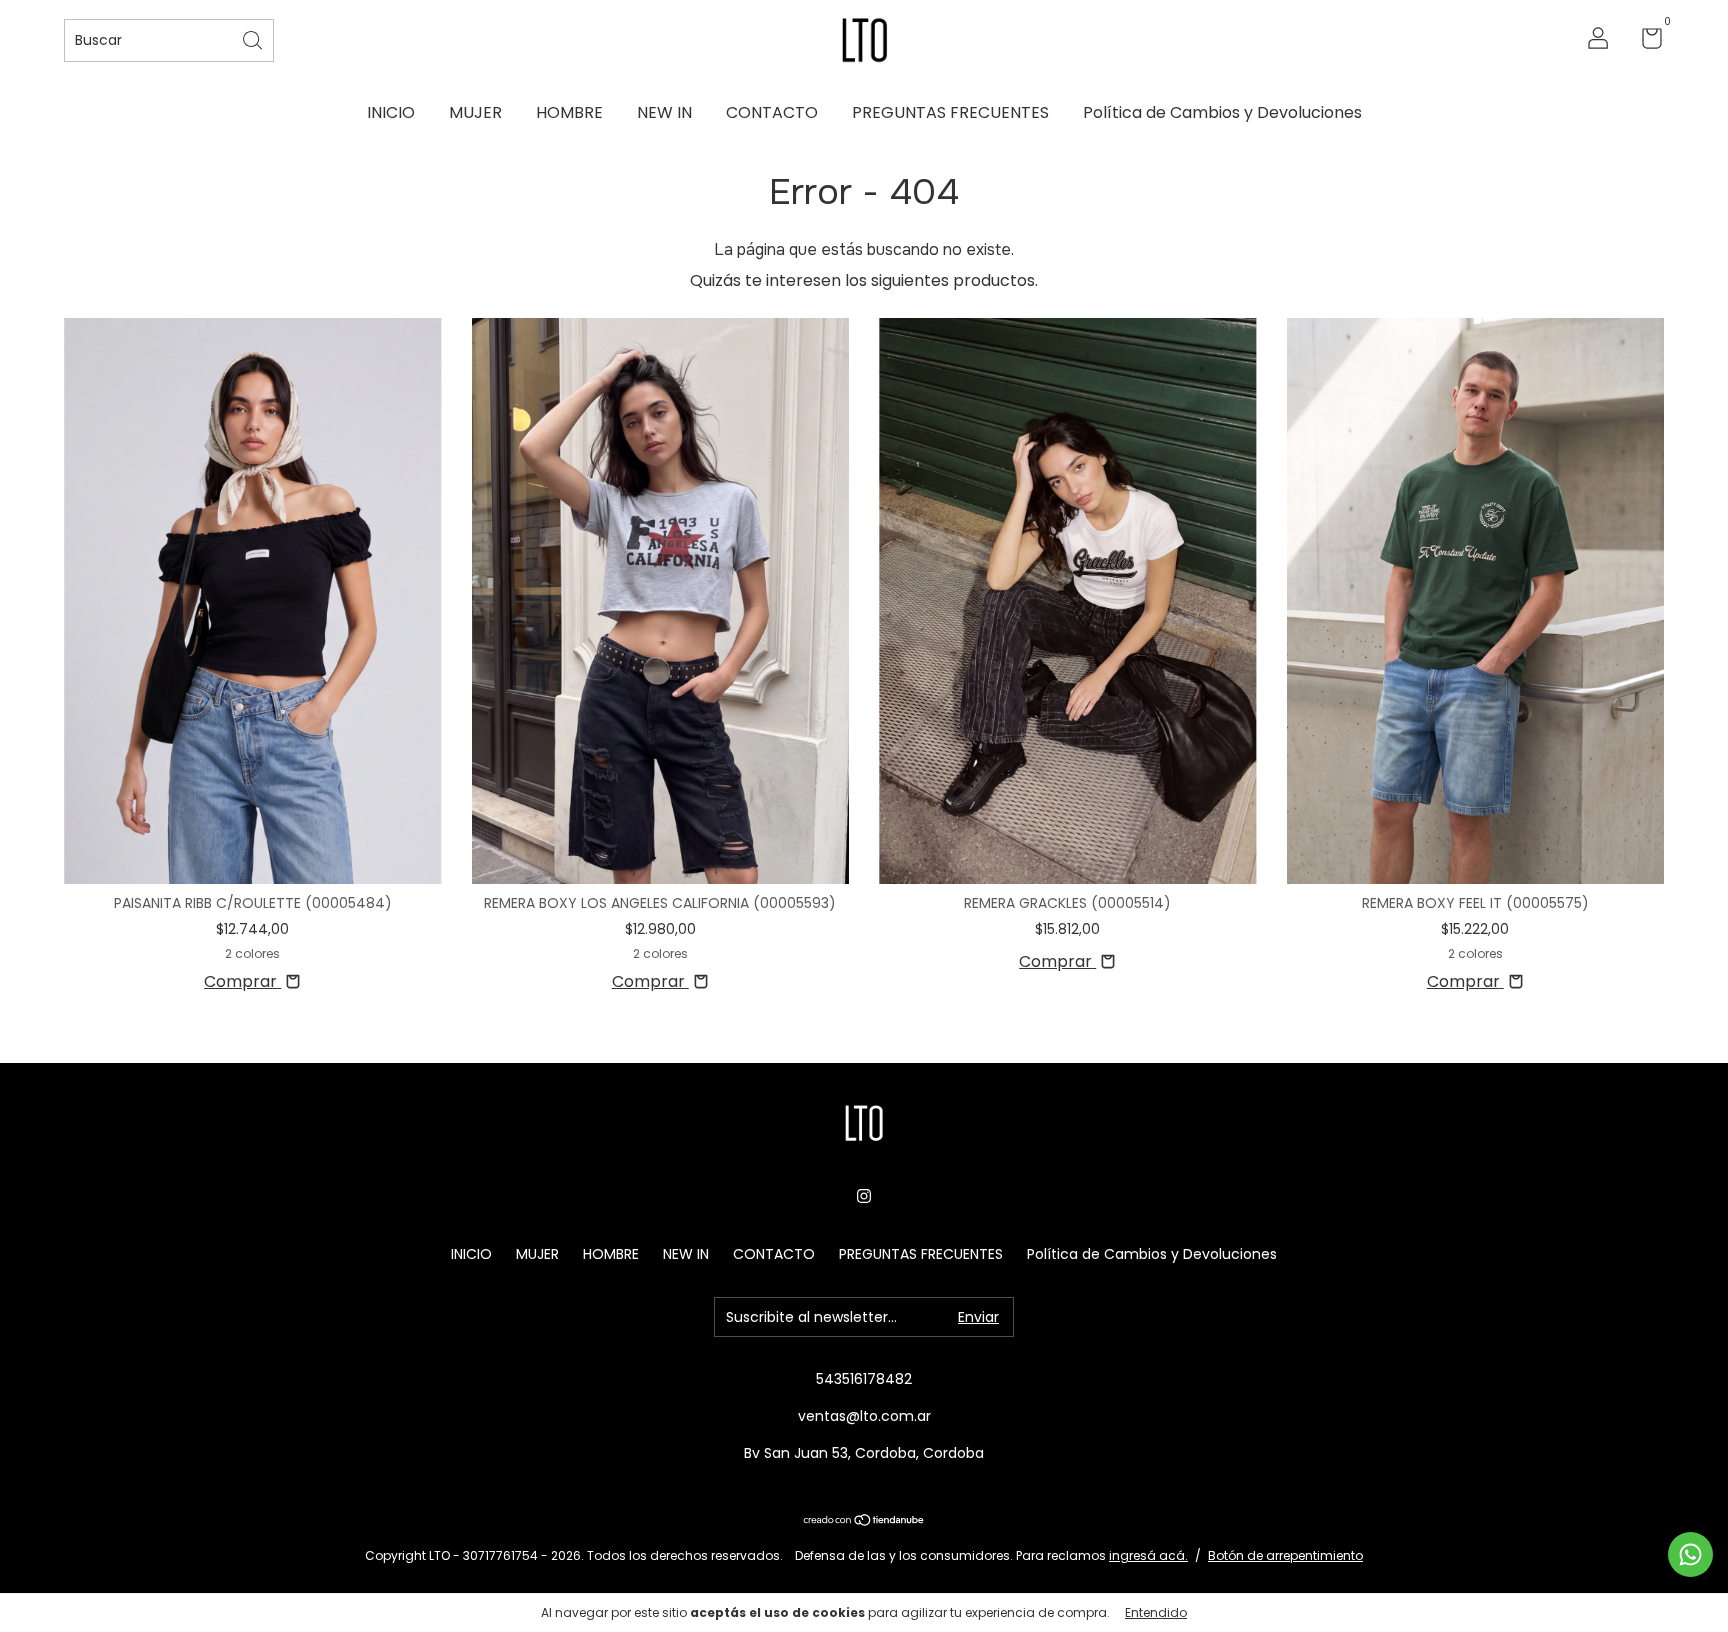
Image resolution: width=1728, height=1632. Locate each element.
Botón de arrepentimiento (1285, 1555)
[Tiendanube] (864, 1521)
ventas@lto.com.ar (864, 1416)
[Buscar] (254, 38)
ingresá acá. (1148, 1555)
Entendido (1156, 1612)
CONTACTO (772, 112)
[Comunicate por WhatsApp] (1690, 1554)
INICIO (391, 112)
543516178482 (864, 1379)
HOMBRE (569, 112)
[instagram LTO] (864, 1196)
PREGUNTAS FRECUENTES (950, 112)
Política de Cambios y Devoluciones (1222, 112)
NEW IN (664, 112)
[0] (1644, 42)
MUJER (475, 112)
